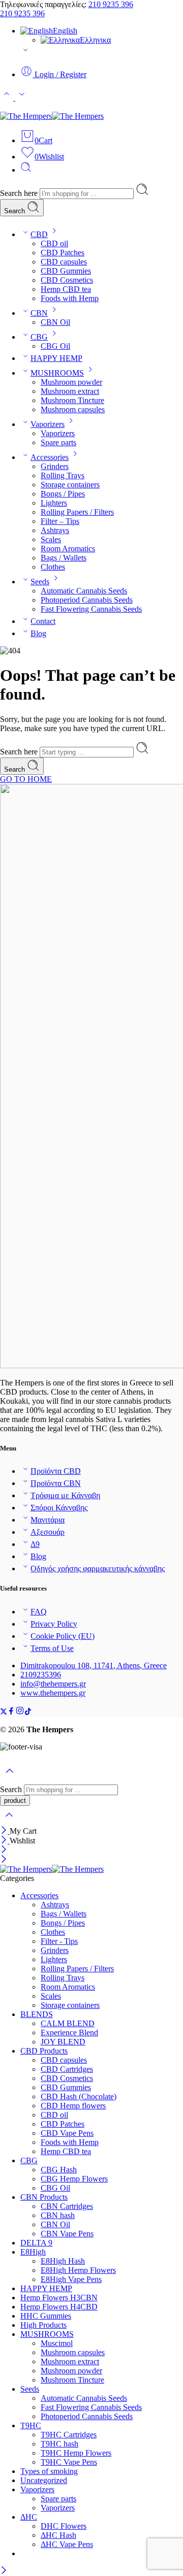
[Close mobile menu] (4, 1860)
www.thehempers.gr (53, 1693)
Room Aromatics (68, 549)
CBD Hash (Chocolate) (79, 2096)
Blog (38, 633)
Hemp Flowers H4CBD (59, 2307)
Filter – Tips (60, 521)
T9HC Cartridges (69, 2435)
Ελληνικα (95, 40)
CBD (39, 234)
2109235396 (41, 1675)
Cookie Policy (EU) (63, 1636)
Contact (43, 621)
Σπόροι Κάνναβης (59, 1508)
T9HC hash (59, 2444)
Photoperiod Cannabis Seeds (87, 600)
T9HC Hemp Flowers (76, 2453)
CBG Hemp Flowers (74, 2179)
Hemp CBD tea (66, 289)
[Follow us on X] (4, 1712)
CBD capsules (64, 262)
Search (16, 211)
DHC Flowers (64, 2526)
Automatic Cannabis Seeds (84, 591)
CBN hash (58, 2215)
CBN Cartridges (67, 2206)
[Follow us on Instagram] (20, 1712)
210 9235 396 (111, 4)
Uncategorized (44, 2480)
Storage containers (70, 485)
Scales (51, 539)
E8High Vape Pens (71, 2279)
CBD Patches (63, 253)
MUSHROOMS (57, 373)
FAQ (39, 1612)
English (65, 31)
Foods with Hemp (70, 298)
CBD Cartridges (67, 2069)
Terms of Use (52, 1648)
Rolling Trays (63, 475)
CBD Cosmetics (67, 280)
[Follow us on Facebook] (11, 1712)
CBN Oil (55, 322)
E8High (33, 2252)
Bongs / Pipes (63, 494)
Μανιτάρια (48, 1520)
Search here (20, 193)
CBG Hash (59, 2170)
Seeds (40, 582)
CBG (39, 337)
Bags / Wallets (64, 558)
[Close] (5, 1831)
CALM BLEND (68, 2023)
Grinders (55, 466)
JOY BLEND (63, 2042)
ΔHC (29, 2517)
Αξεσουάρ (48, 1532)
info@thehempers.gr (53, 1684)
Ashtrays (55, 530)
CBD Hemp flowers (73, 2106)
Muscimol (57, 2343)
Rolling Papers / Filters (77, 512)
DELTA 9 (36, 2243)
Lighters (54, 503)
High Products (43, 2325)
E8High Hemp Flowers (78, 2270)
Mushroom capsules (73, 409)
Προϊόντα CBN (56, 1483)
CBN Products (44, 2197)
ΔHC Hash (58, 2535)
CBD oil (54, 243)
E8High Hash (63, 2261)
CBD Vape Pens (67, 2133)
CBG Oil (55, 346)
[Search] (26, 170)
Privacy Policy (54, 1624)
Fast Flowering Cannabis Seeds (91, 609)
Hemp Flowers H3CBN (59, 2298)
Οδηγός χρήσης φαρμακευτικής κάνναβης (98, 1568)
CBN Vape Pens (67, 2234)
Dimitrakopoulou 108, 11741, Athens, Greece (94, 1665)
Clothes (53, 567)
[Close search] (9, 1821)
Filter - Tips (59, 1941)
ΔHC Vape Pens (67, 2544)
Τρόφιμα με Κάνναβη (65, 1495)
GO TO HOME (26, 779)
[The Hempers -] (52, 116)
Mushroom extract (70, 391)
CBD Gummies (66, 271)
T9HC (31, 2425)
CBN (39, 313)
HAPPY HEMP (56, 358)
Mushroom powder (71, 382)
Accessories (50, 457)
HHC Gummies (46, 2316)
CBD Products (44, 2051)
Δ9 (35, 1544)
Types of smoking (49, 2471)
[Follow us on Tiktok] (28, 1712)
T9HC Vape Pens (69, 2462)
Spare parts (58, 442)
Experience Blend (69, 2033)
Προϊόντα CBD (56, 1471)
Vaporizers (48, 424)
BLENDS (37, 2014)
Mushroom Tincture (72, 400)
